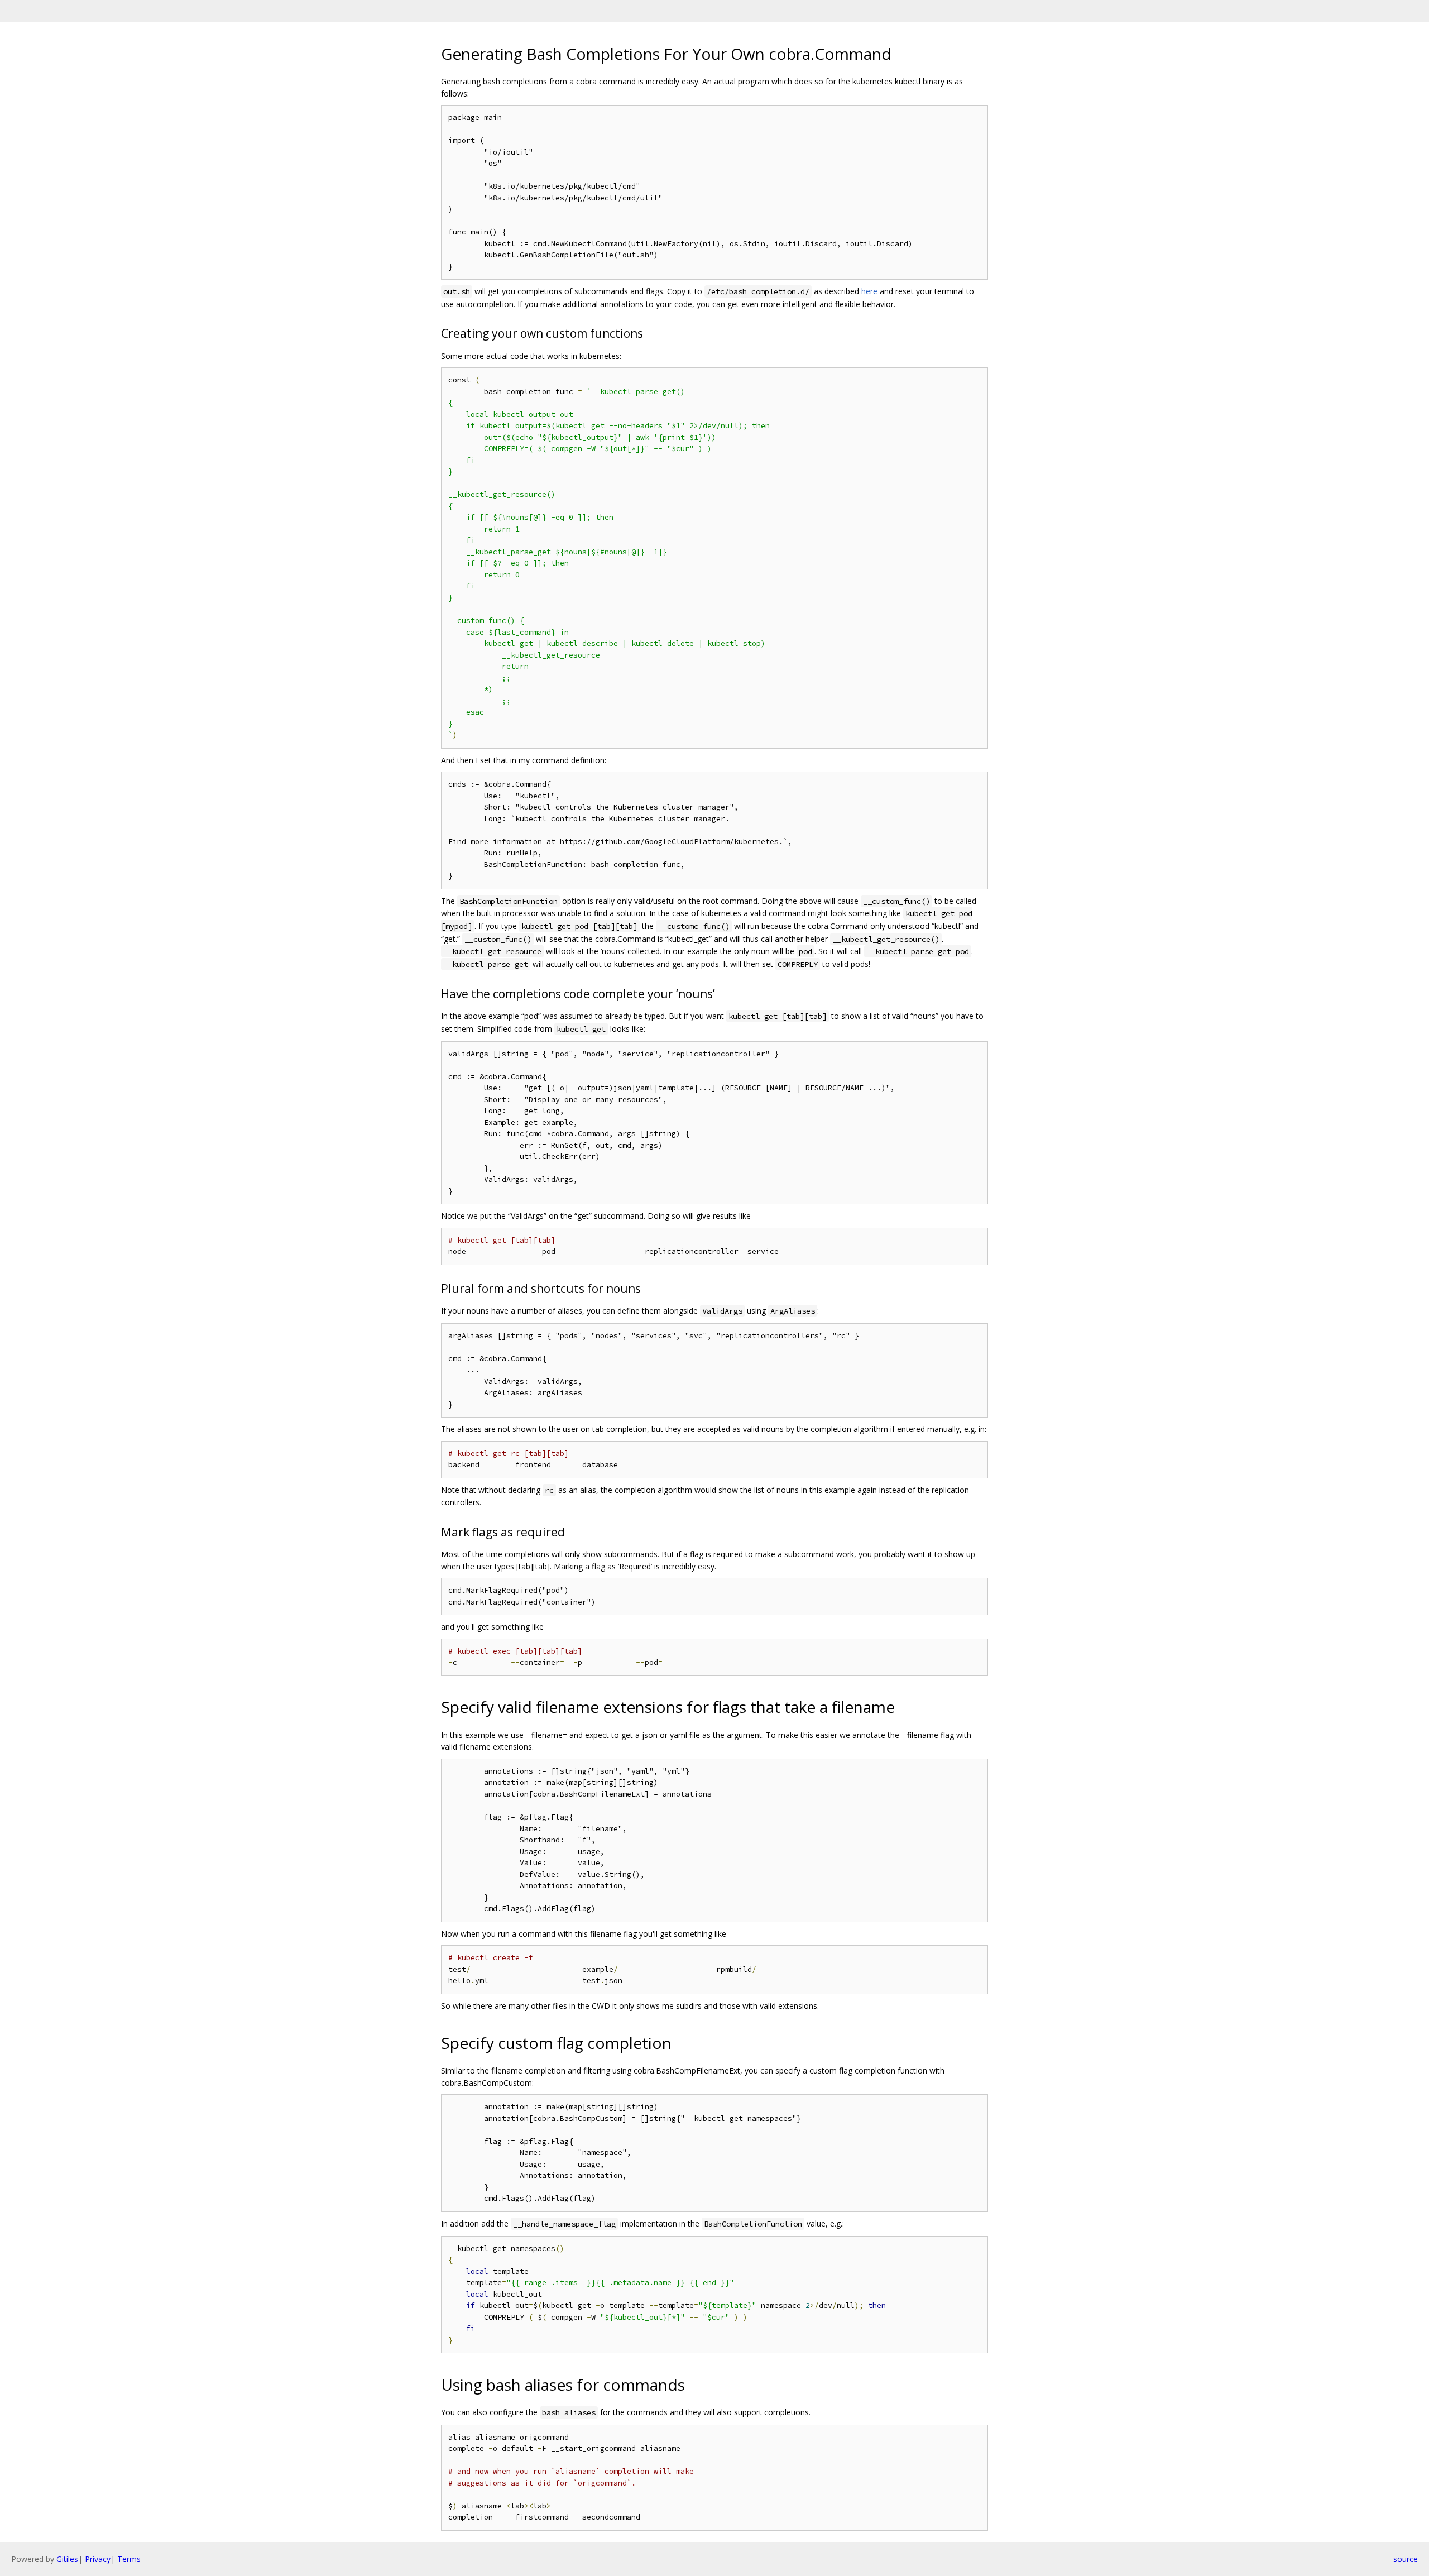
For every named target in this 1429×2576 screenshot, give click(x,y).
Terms (129, 2559)
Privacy (98, 2559)
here (869, 291)
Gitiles (67, 2559)
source (1406, 2559)
